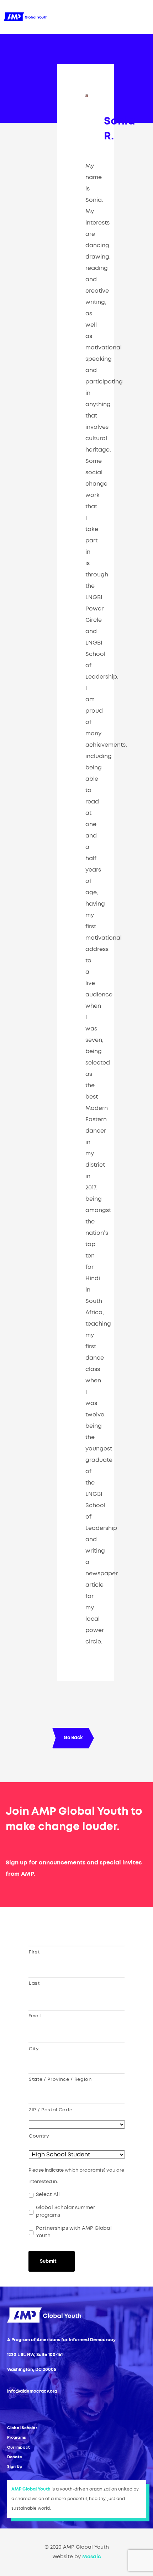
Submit (48, 2262)
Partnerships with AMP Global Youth (74, 2232)
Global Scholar (22, 2428)
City (34, 2049)
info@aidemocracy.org (32, 2391)
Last (34, 1983)
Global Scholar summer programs (65, 2212)
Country (39, 2136)
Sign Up (15, 2467)
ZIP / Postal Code (51, 2110)
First (34, 1952)
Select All (48, 2195)
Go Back (73, 1738)
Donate (15, 2457)
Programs (17, 2437)
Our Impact (19, 2447)
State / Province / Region (60, 2080)
